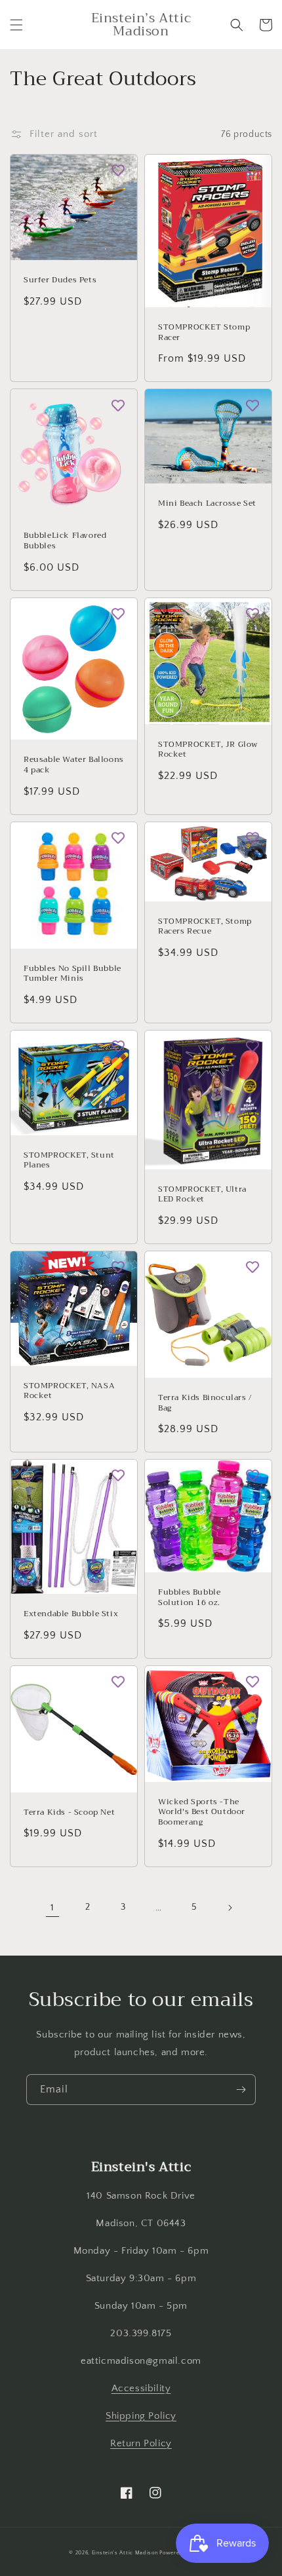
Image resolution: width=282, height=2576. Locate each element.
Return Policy (141, 2443)
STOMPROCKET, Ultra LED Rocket (202, 1195)
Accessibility (141, 2388)
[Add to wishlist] (118, 170)
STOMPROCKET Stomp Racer (204, 332)
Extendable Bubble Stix (71, 1614)
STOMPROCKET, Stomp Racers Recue (205, 927)
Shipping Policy (141, 2416)
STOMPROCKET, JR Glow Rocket (208, 750)
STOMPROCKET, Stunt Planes (69, 1161)
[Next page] (230, 1908)
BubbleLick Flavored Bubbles (65, 541)
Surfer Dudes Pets (60, 280)
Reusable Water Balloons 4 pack (74, 765)
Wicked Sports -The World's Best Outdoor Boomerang (202, 1812)
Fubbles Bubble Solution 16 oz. (189, 1598)
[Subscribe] (241, 2090)
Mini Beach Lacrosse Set (207, 504)
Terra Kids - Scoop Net (69, 1813)
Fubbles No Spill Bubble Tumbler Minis (72, 974)
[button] (16, 25)
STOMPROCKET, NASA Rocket (69, 1391)
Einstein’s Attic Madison (125, 2553)
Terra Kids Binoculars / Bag (205, 1403)
